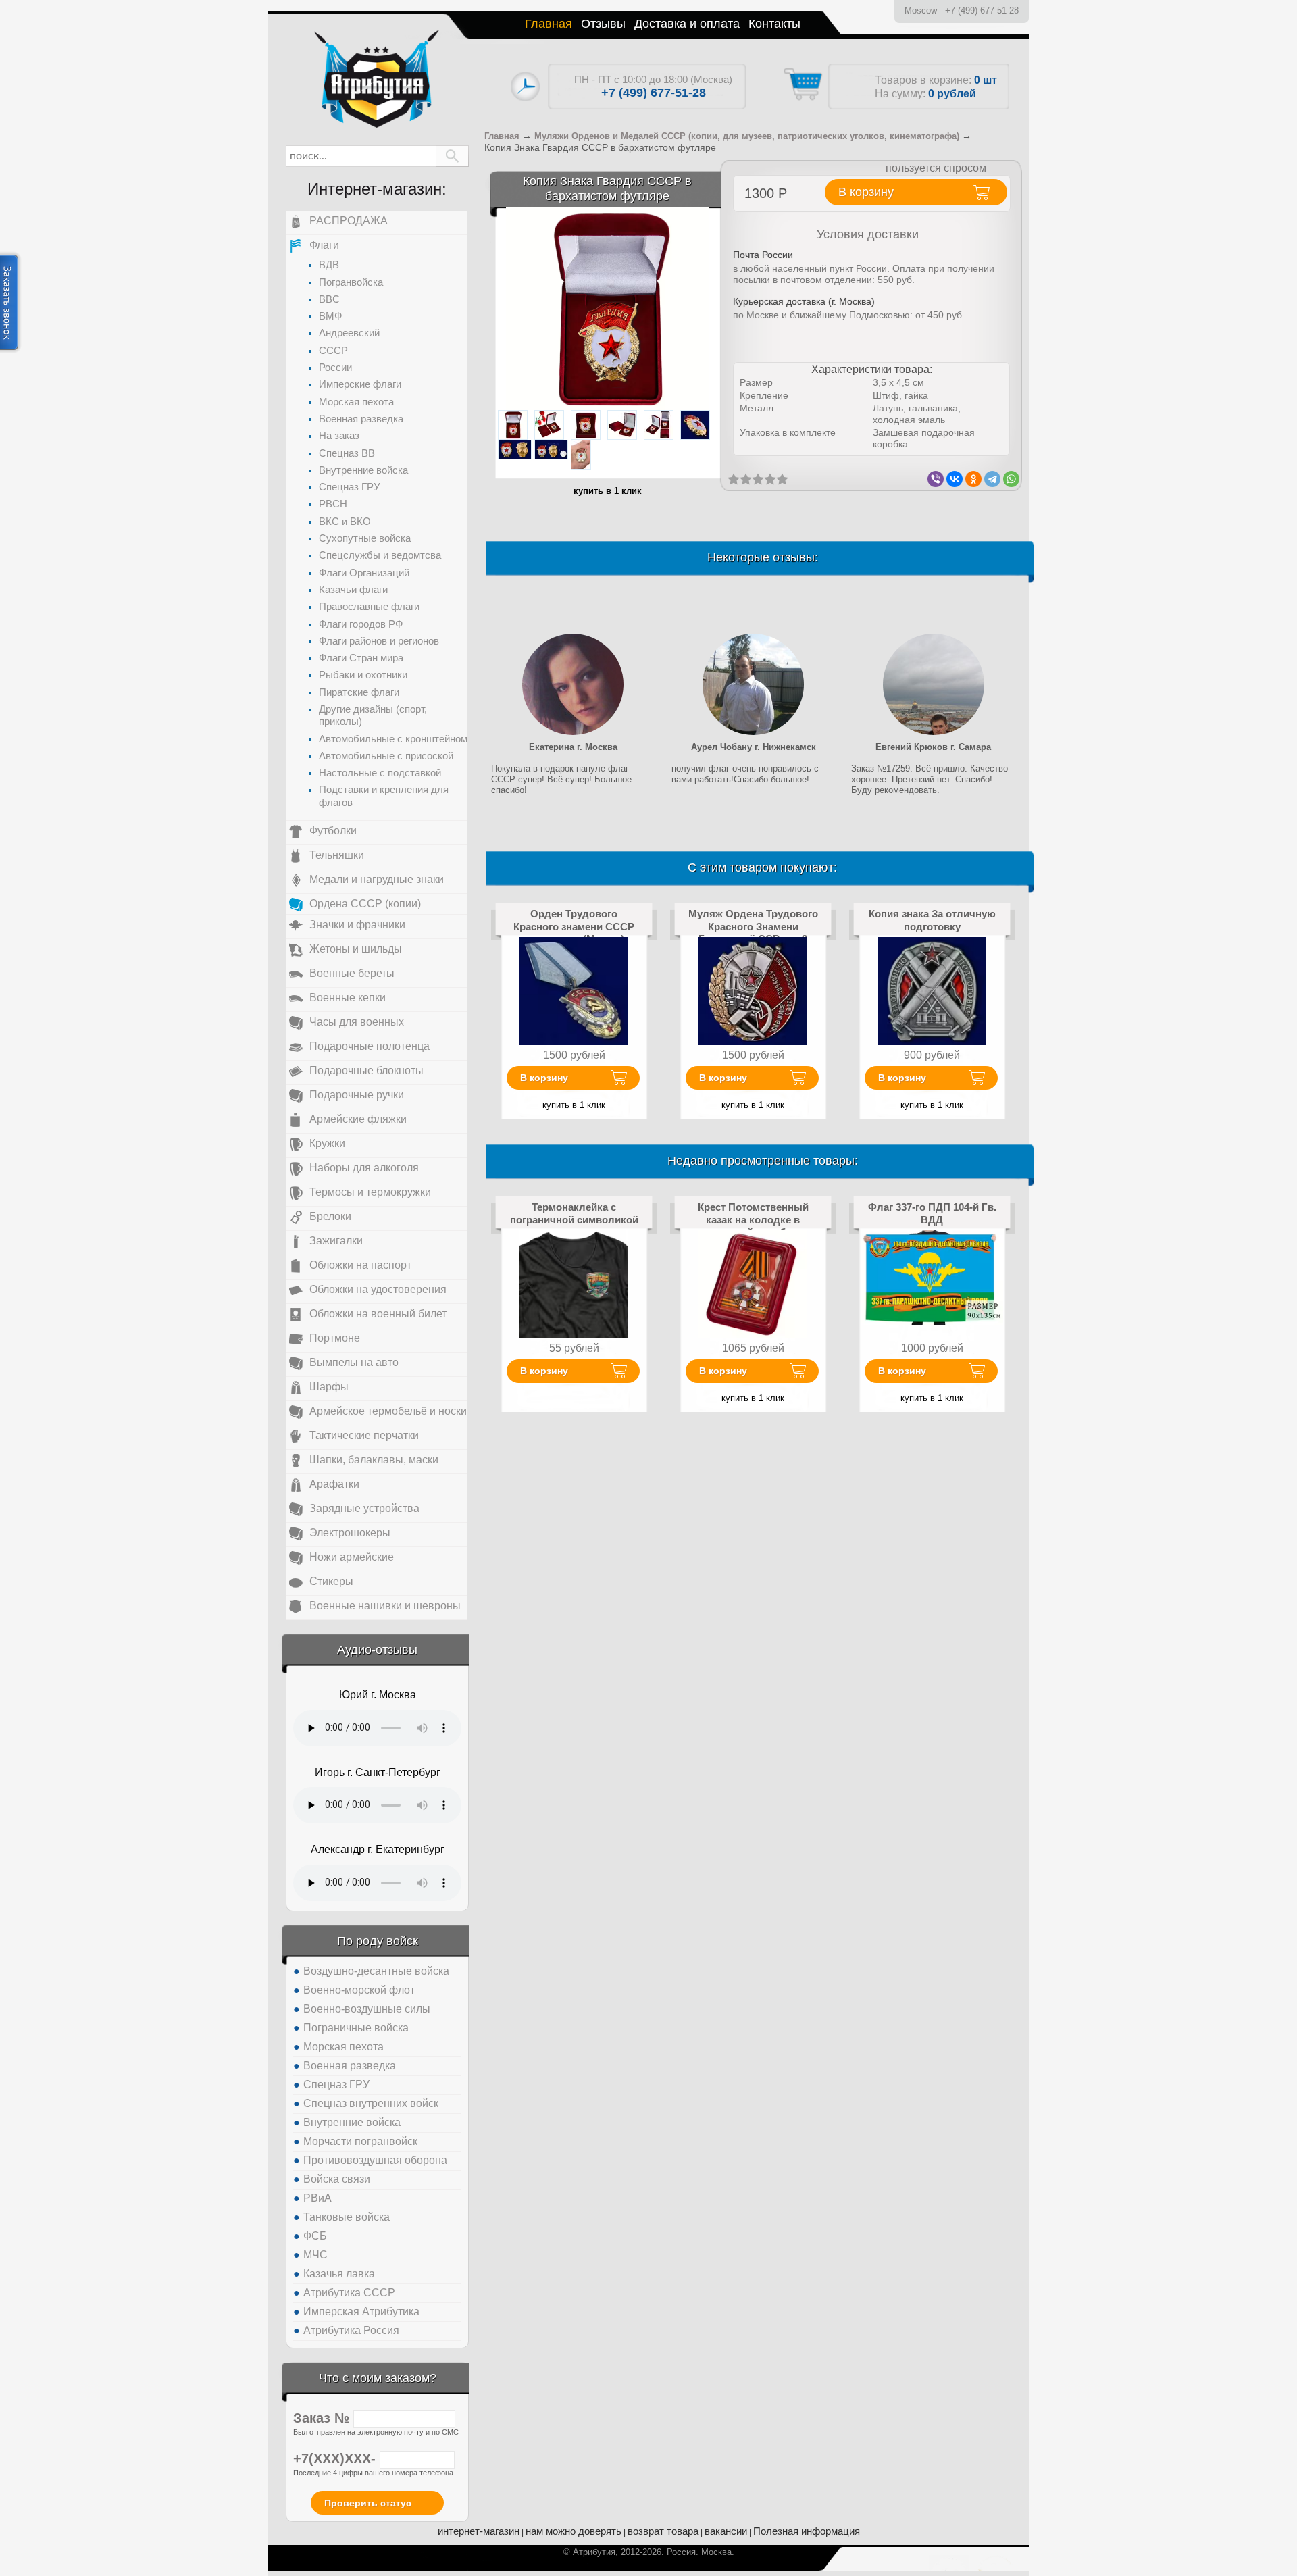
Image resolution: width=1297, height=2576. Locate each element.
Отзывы (603, 24)
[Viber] (936, 479)
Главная (549, 24)
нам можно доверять (574, 2531)
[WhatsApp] (1011, 479)
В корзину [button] (866, 192)
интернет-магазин (479, 2531)
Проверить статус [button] (368, 2503)
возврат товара (663, 2531)
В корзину (544, 1078)
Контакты (774, 24)
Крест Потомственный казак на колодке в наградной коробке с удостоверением (753, 1226)
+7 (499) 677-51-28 (982, 10)
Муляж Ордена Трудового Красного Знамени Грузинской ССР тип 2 (753, 926)
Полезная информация (807, 2531)
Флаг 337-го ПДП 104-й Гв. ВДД (932, 1213)
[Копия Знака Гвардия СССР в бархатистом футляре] (607, 308)
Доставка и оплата (687, 24)
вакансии (726, 2531)
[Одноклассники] (973, 479)
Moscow (921, 10)
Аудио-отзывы (377, 1650)
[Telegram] (992, 479)
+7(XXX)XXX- (336, 2458)
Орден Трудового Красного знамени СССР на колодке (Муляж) (574, 926)
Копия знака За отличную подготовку (932, 920)
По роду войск (378, 1941)
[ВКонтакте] (955, 479)
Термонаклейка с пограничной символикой (574, 1213)
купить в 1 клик (608, 491)
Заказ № (323, 2418)
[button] (452, 156)
